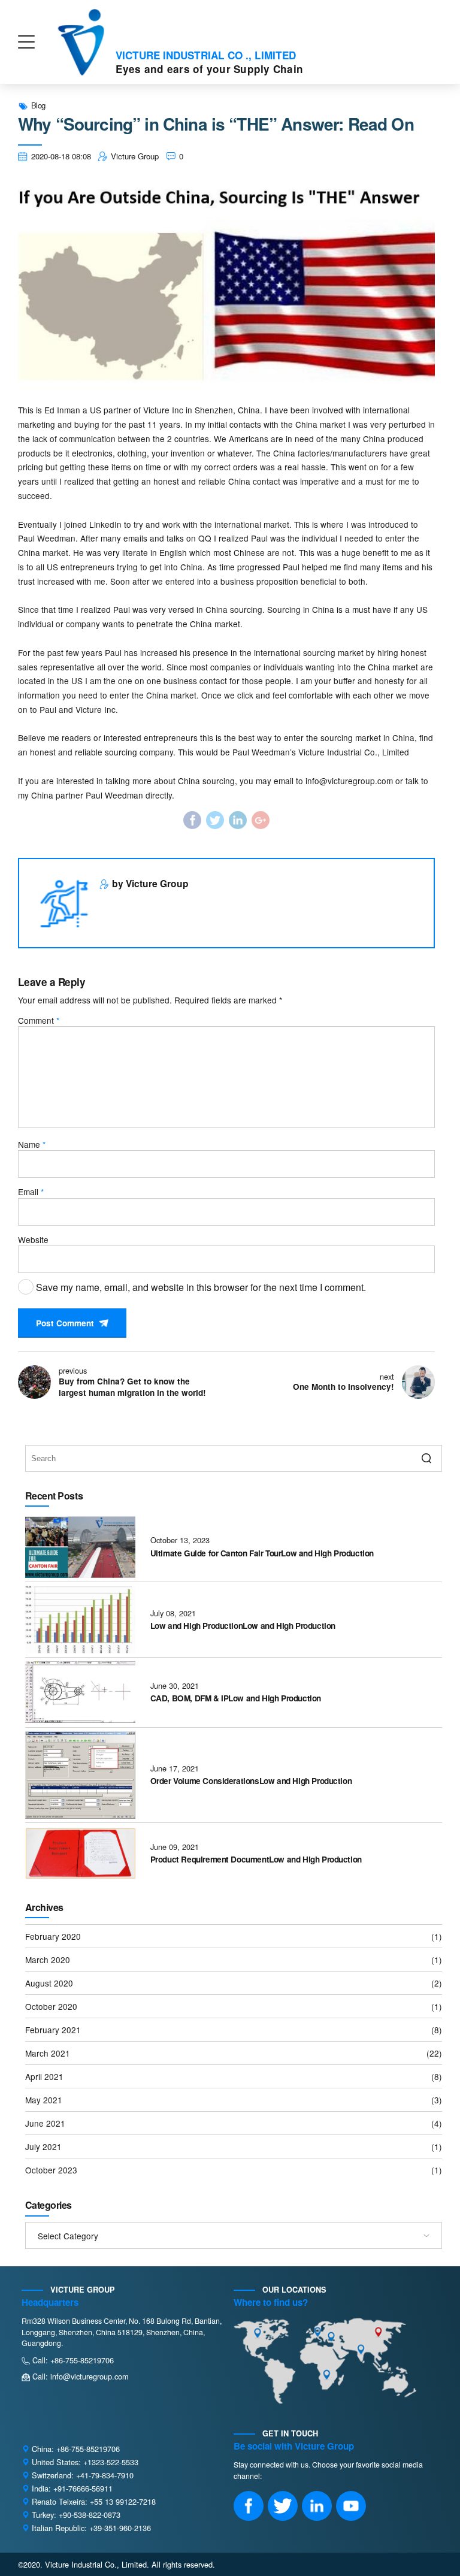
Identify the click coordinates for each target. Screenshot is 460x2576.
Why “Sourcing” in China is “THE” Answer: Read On (216, 125)
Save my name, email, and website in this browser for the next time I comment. (201, 1287)
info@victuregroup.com (349, 781)
